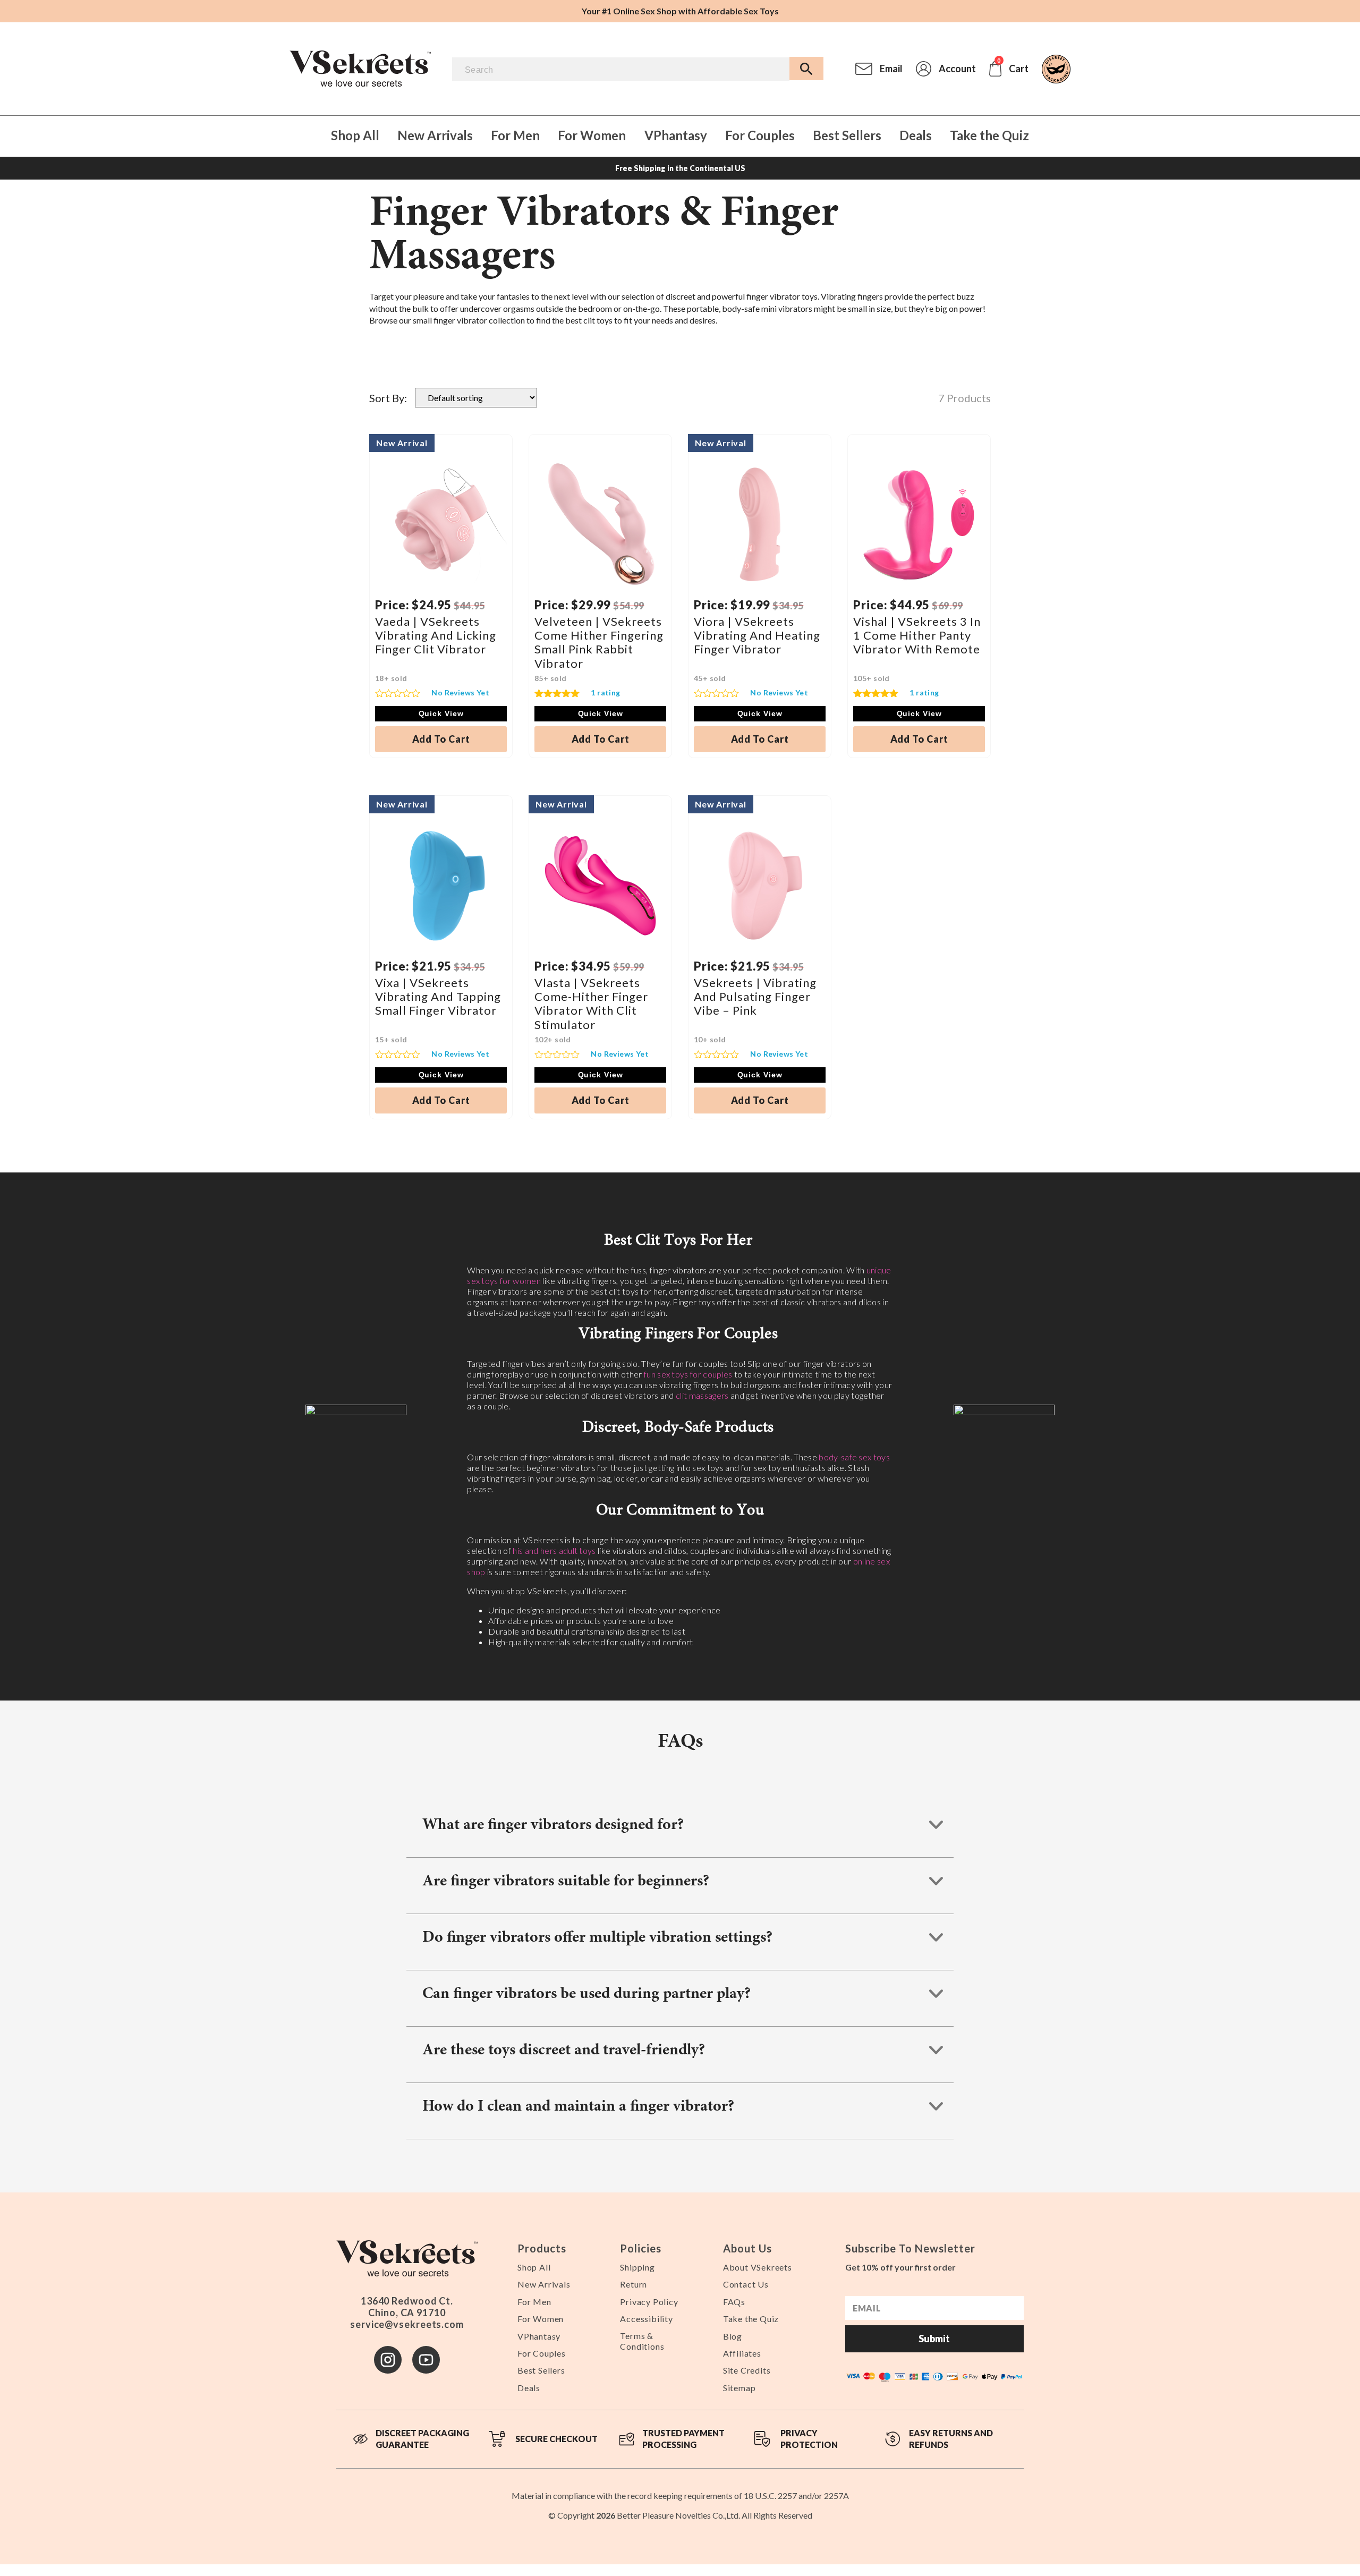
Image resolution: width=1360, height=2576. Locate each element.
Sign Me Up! (1109, 2542)
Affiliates (742, 2353)
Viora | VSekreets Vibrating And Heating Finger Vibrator (757, 635)
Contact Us (746, 2284)
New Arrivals (435, 136)
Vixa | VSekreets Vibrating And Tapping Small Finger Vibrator (438, 997)
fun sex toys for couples (688, 1374)
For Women (592, 136)
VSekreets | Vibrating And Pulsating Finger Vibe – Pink (755, 997)
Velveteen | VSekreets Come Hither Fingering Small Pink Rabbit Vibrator (599, 642)
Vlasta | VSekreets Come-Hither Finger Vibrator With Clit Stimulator (591, 1004)
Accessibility (646, 2319)
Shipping (637, 2267)
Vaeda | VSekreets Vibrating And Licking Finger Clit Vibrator (436, 635)
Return (634, 2284)
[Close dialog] (1341, 2440)
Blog (733, 2336)
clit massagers (702, 1395)
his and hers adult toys (554, 1550)
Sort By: (388, 398)
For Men (515, 136)
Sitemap (739, 2388)
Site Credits (747, 2370)
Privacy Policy (649, 2302)
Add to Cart (441, 739)
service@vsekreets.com (407, 2324)
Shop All (355, 136)
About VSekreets (758, 2267)
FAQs (734, 2302)
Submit (934, 2339)
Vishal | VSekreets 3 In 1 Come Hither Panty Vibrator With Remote (917, 635)
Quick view (441, 713)
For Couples (760, 136)
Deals (916, 136)
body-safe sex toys (854, 1457)
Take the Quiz (989, 136)
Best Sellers (847, 136)
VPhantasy (676, 136)
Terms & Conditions (642, 2341)
